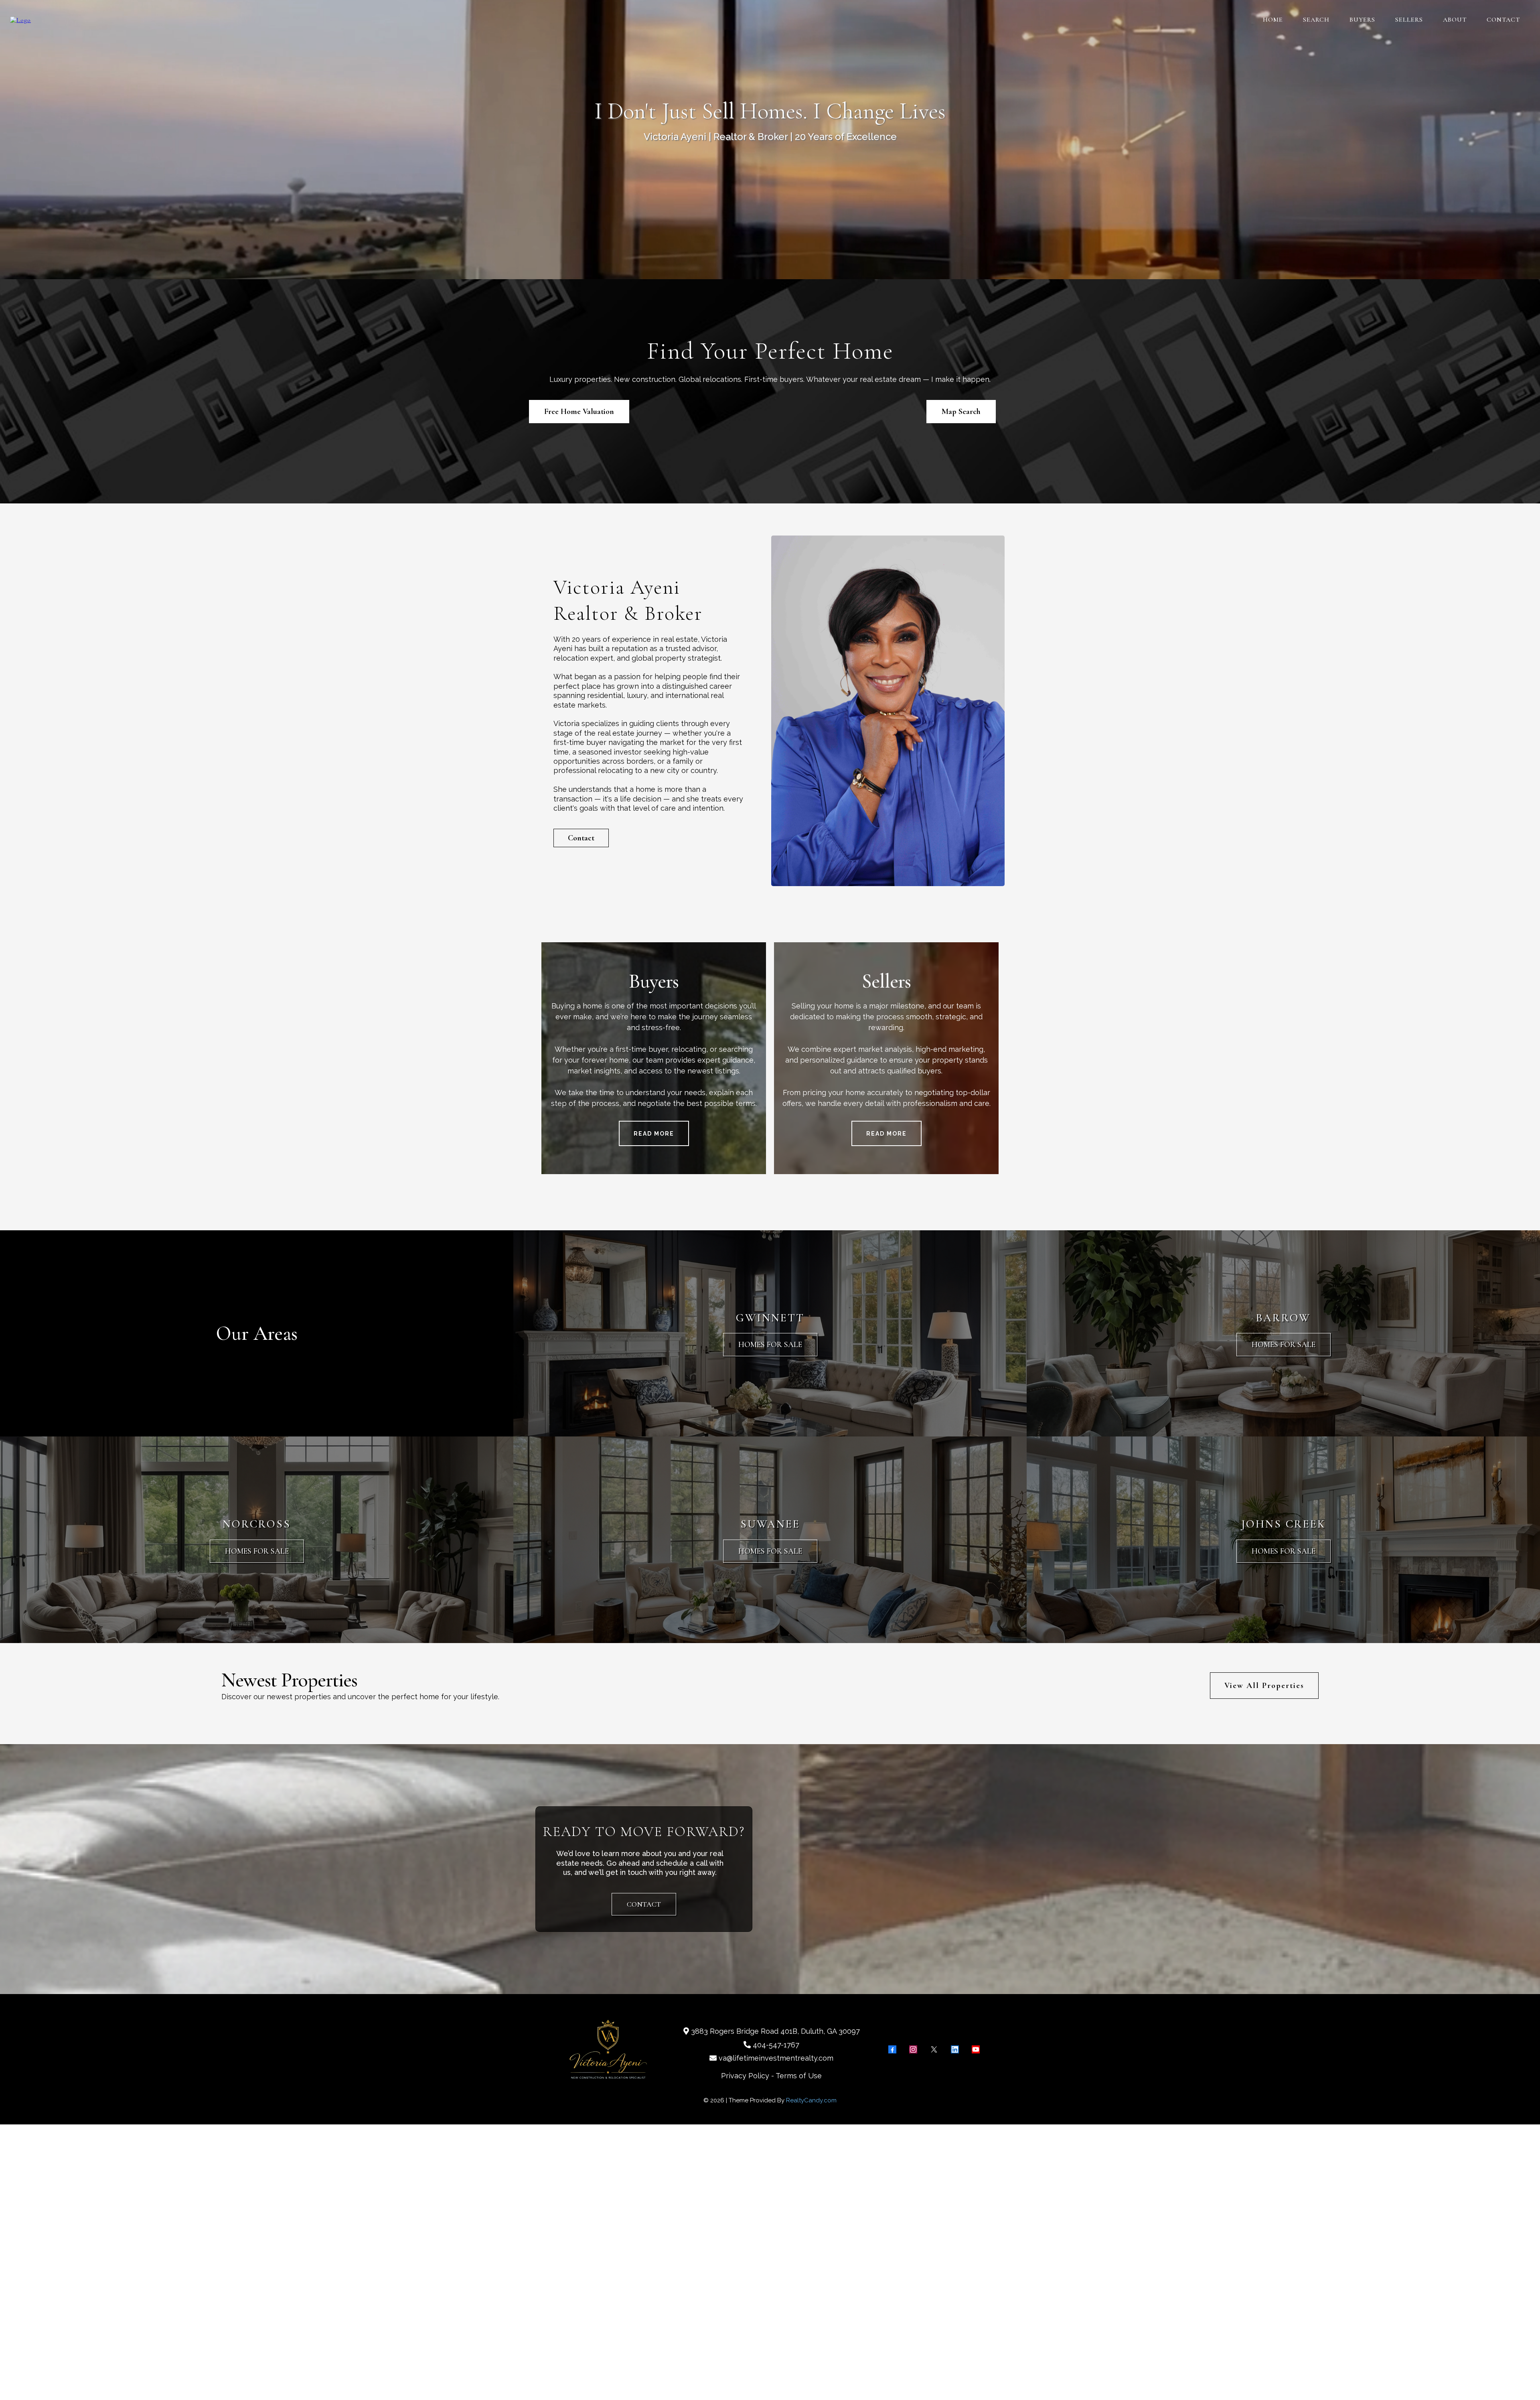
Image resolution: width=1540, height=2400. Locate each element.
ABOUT (1455, 20)
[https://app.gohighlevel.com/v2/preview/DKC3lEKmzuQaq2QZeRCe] (20, 19)
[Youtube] (976, 2049)
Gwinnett (770, 1318)
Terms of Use (799, 2076)
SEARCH (1316, 20)
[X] (934, 2049)
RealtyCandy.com (811, 2100)
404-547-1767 (776, 2045)
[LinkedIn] (955, 2049)
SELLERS (1409, 20)
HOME (1273, 20)
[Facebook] (892, 2049)
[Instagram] (913, 2049)
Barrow (1283, 1318)
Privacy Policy (745, 2076)
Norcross (257, 1524)
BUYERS (1362, 20)
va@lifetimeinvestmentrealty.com (776, 2058)
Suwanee (770, 1524)
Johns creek (1284, 1524)
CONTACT (1503, 20)
